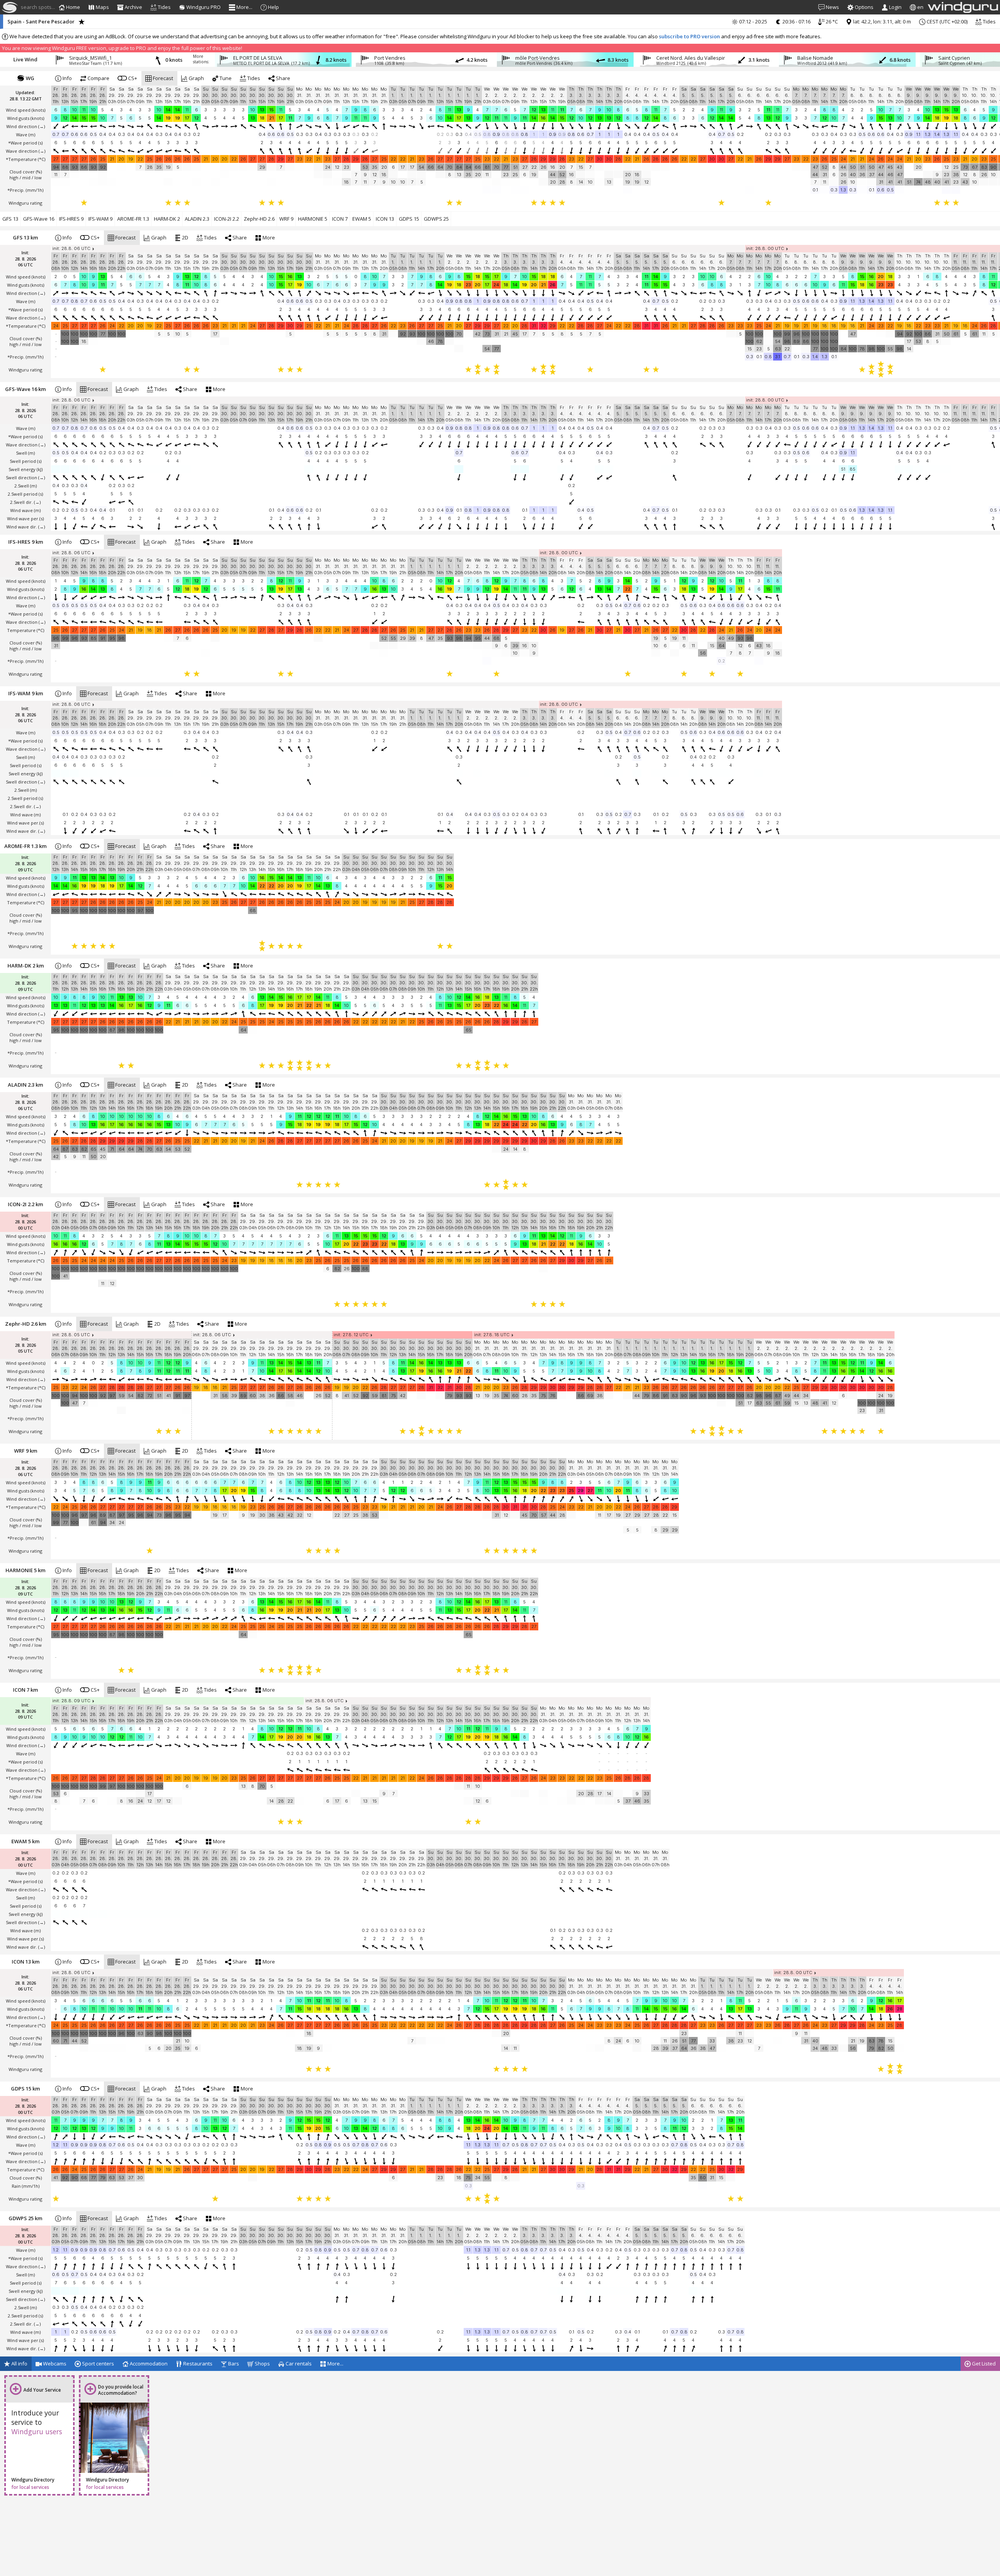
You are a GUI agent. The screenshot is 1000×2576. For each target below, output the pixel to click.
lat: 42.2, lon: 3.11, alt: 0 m (881, 21)
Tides (989, 21)
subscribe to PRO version (689, 36)
